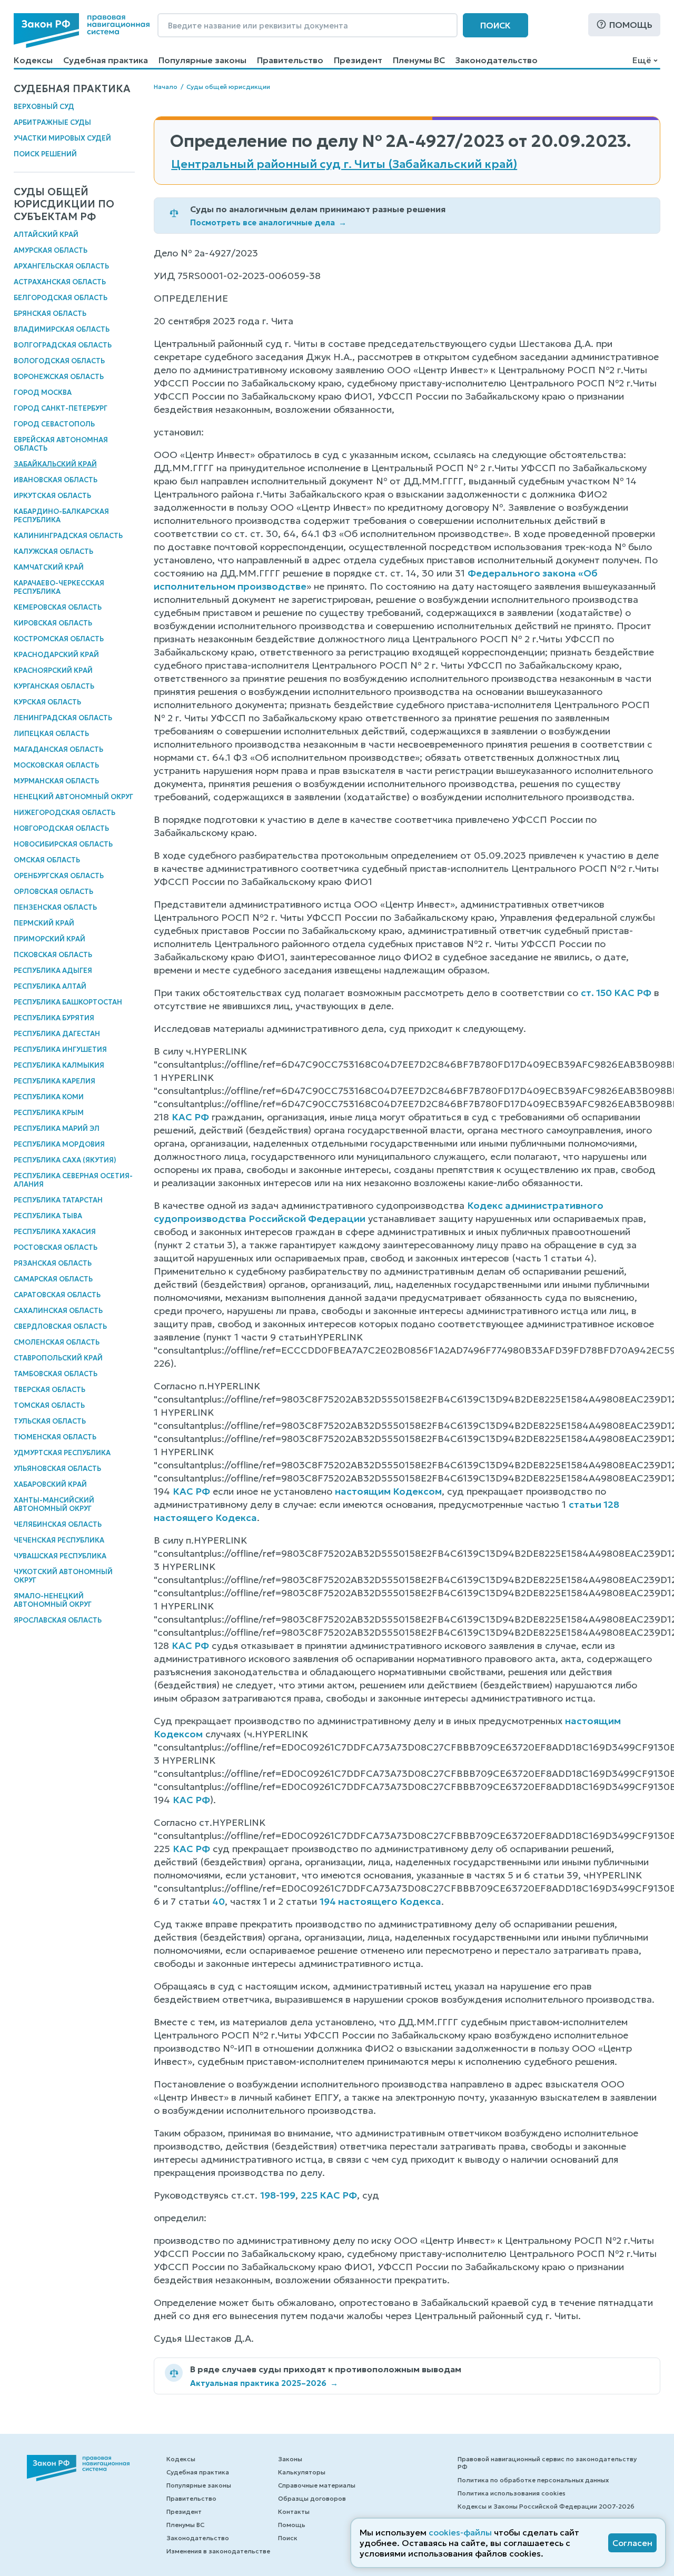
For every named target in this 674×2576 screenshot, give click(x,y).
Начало (166, 87)
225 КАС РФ (329, 2195)
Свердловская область (60, 1326)
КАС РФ (190, 1117)
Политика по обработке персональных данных (533, 2480)
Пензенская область (55, 907)
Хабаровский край (50, 1484)
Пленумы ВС (419, 60)
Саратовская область (57, 1295)
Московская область (56, 765)
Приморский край (49, 939)
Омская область (47, 860)
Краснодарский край (56, 655)
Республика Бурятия (54, 1018)
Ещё (642, 60)
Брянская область (50, 314)
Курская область (47, 702)
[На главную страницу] (82, 31)
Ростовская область (56, 1247)
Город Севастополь (54, 424)
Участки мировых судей (62, 138)
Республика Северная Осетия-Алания (73, 1180)
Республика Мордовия (59, 1144)
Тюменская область (55, 1437)
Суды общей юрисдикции (228, 87)
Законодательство (497, 60)
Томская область (49, 1405)
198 (268, 2195)
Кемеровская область (58, 607)
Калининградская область (68, 536)
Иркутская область (52, 496)
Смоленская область (57, 1342)
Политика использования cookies (512, 2493)
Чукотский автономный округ (63, 1576)
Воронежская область (59, 377)
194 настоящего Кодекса (380, 1901)
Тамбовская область (56, 1374)
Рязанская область (53, 1263)
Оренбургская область (59, 876)
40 (219, 1901)
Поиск (495, 25)
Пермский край (44, 923)
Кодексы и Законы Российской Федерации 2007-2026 (546, 2506)
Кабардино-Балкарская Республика (61, 516)
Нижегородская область (65, 813)
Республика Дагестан (57, 1034)
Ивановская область (56, 480)
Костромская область (59, 639)
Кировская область (53, 623)
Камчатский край (49, 567)
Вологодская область (59, 361)
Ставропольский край (58, 1358)
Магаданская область (58, 749)
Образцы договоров (312, 2498)
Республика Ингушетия (60, 1050)
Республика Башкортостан (68, 1002)
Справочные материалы (317, 2485)
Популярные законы (202, 60)
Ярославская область (58, 1620)
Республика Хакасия (55, 1232)
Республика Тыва (48, 1216)
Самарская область (53, 1279)
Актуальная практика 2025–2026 (264, 2383)
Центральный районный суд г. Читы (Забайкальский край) (344, 164)
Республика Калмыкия (59, 1065)
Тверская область (49, 1390)
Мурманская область (56, 781)
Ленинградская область (63, 718)
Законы (290, 2459)
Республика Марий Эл (57, 1128)
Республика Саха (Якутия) (65, 1160)
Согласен (632, 2543)
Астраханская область (60, 282)
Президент (358, 60)
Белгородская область (61, 298)
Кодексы (33, 60)
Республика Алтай (50, 986)
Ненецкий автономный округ (73, 797)
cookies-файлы (460, 2532)
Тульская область (50, 1421)
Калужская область (53, 551)
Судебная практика (106, 60)
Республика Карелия (54, 1081)
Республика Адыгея (53, 971)
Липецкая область (51, 734)
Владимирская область (62, 329)
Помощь (631, 25)
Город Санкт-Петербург (61, 408)
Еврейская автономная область (61, 444)
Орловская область (53, 892)
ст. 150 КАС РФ (616, 993)
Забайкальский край (55, 464)
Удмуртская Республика (62, 1453)
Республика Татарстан (58, 1200)
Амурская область (51, 250)
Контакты (294, 2512)
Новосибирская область (63, 844)
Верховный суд (44, 107)
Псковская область (53, 955)
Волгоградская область (63, 345)
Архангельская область (61, 266)
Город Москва (43, 392)
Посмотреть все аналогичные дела (268, 222)
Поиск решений (45, 154)
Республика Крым (49, 1113)
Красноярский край (53, 670)
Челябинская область (58, 1524)
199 (288, 2195)
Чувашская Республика (60, 1556)
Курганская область (54, 686)
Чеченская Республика (59, 1540)
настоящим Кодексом (388, 1491)
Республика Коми (49, 1097)
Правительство (290, 60)
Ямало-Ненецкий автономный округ (53, 1600)
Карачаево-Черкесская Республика (59, 587)
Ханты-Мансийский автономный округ (54, 1504)
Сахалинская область (58, 1311)
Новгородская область (61, 828)
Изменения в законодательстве (218, 2551)
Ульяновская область (57, 1469)
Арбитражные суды (52, 122)
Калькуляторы (302, 2472)
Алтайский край (46, 235)
